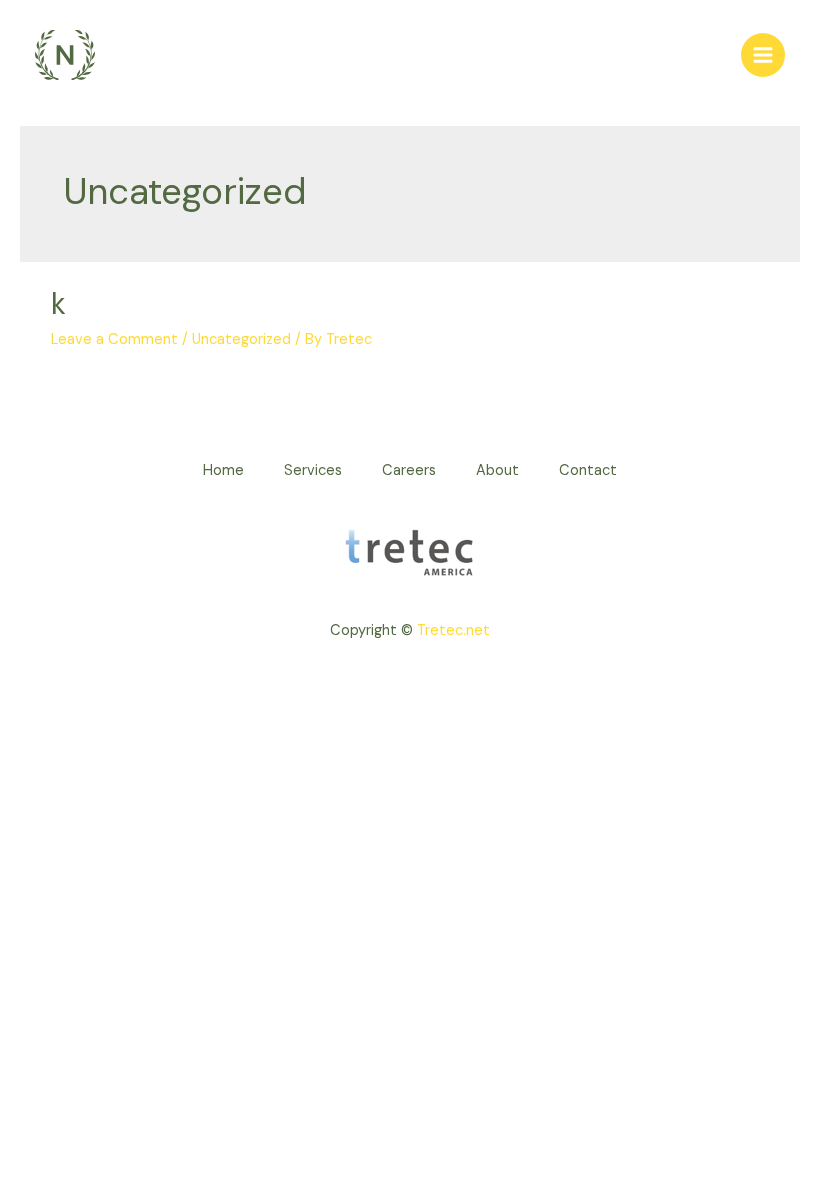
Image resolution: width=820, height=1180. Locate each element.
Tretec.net (453, 630)
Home (223, 470)
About (497, 470)
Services (313, 470)
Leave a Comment (114, 339)
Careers (409, 470)
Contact (588, 470)
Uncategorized (241, 339)
